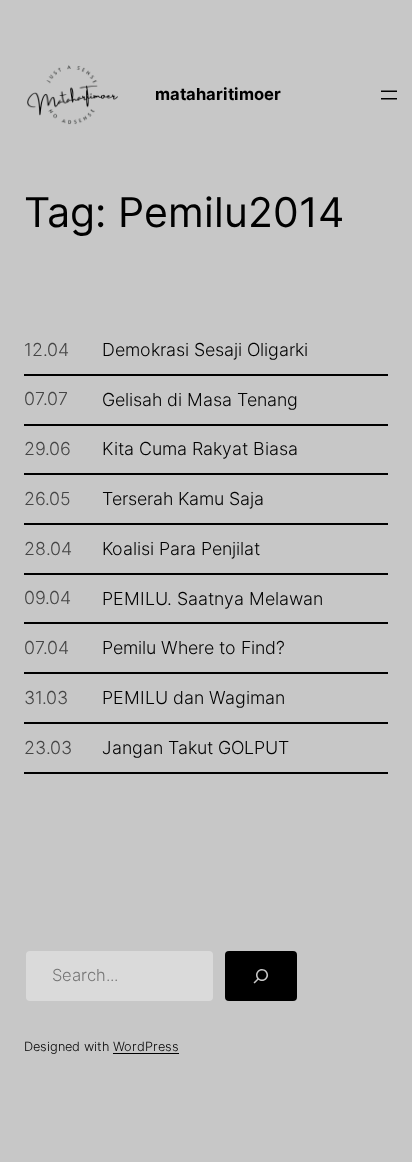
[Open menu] (389, 95)
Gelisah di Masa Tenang (200, 400)
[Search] (261, 976)
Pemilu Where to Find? (193, 648)
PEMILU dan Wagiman (193, 698)
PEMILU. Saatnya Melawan (212, 599)
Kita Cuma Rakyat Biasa (200, 449)
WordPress (146, 1046)
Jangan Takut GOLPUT (195, 748)
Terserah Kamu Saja (183, 499)
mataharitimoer (218, 94)
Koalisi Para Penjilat (181, 549)
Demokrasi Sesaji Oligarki (205, 350)
